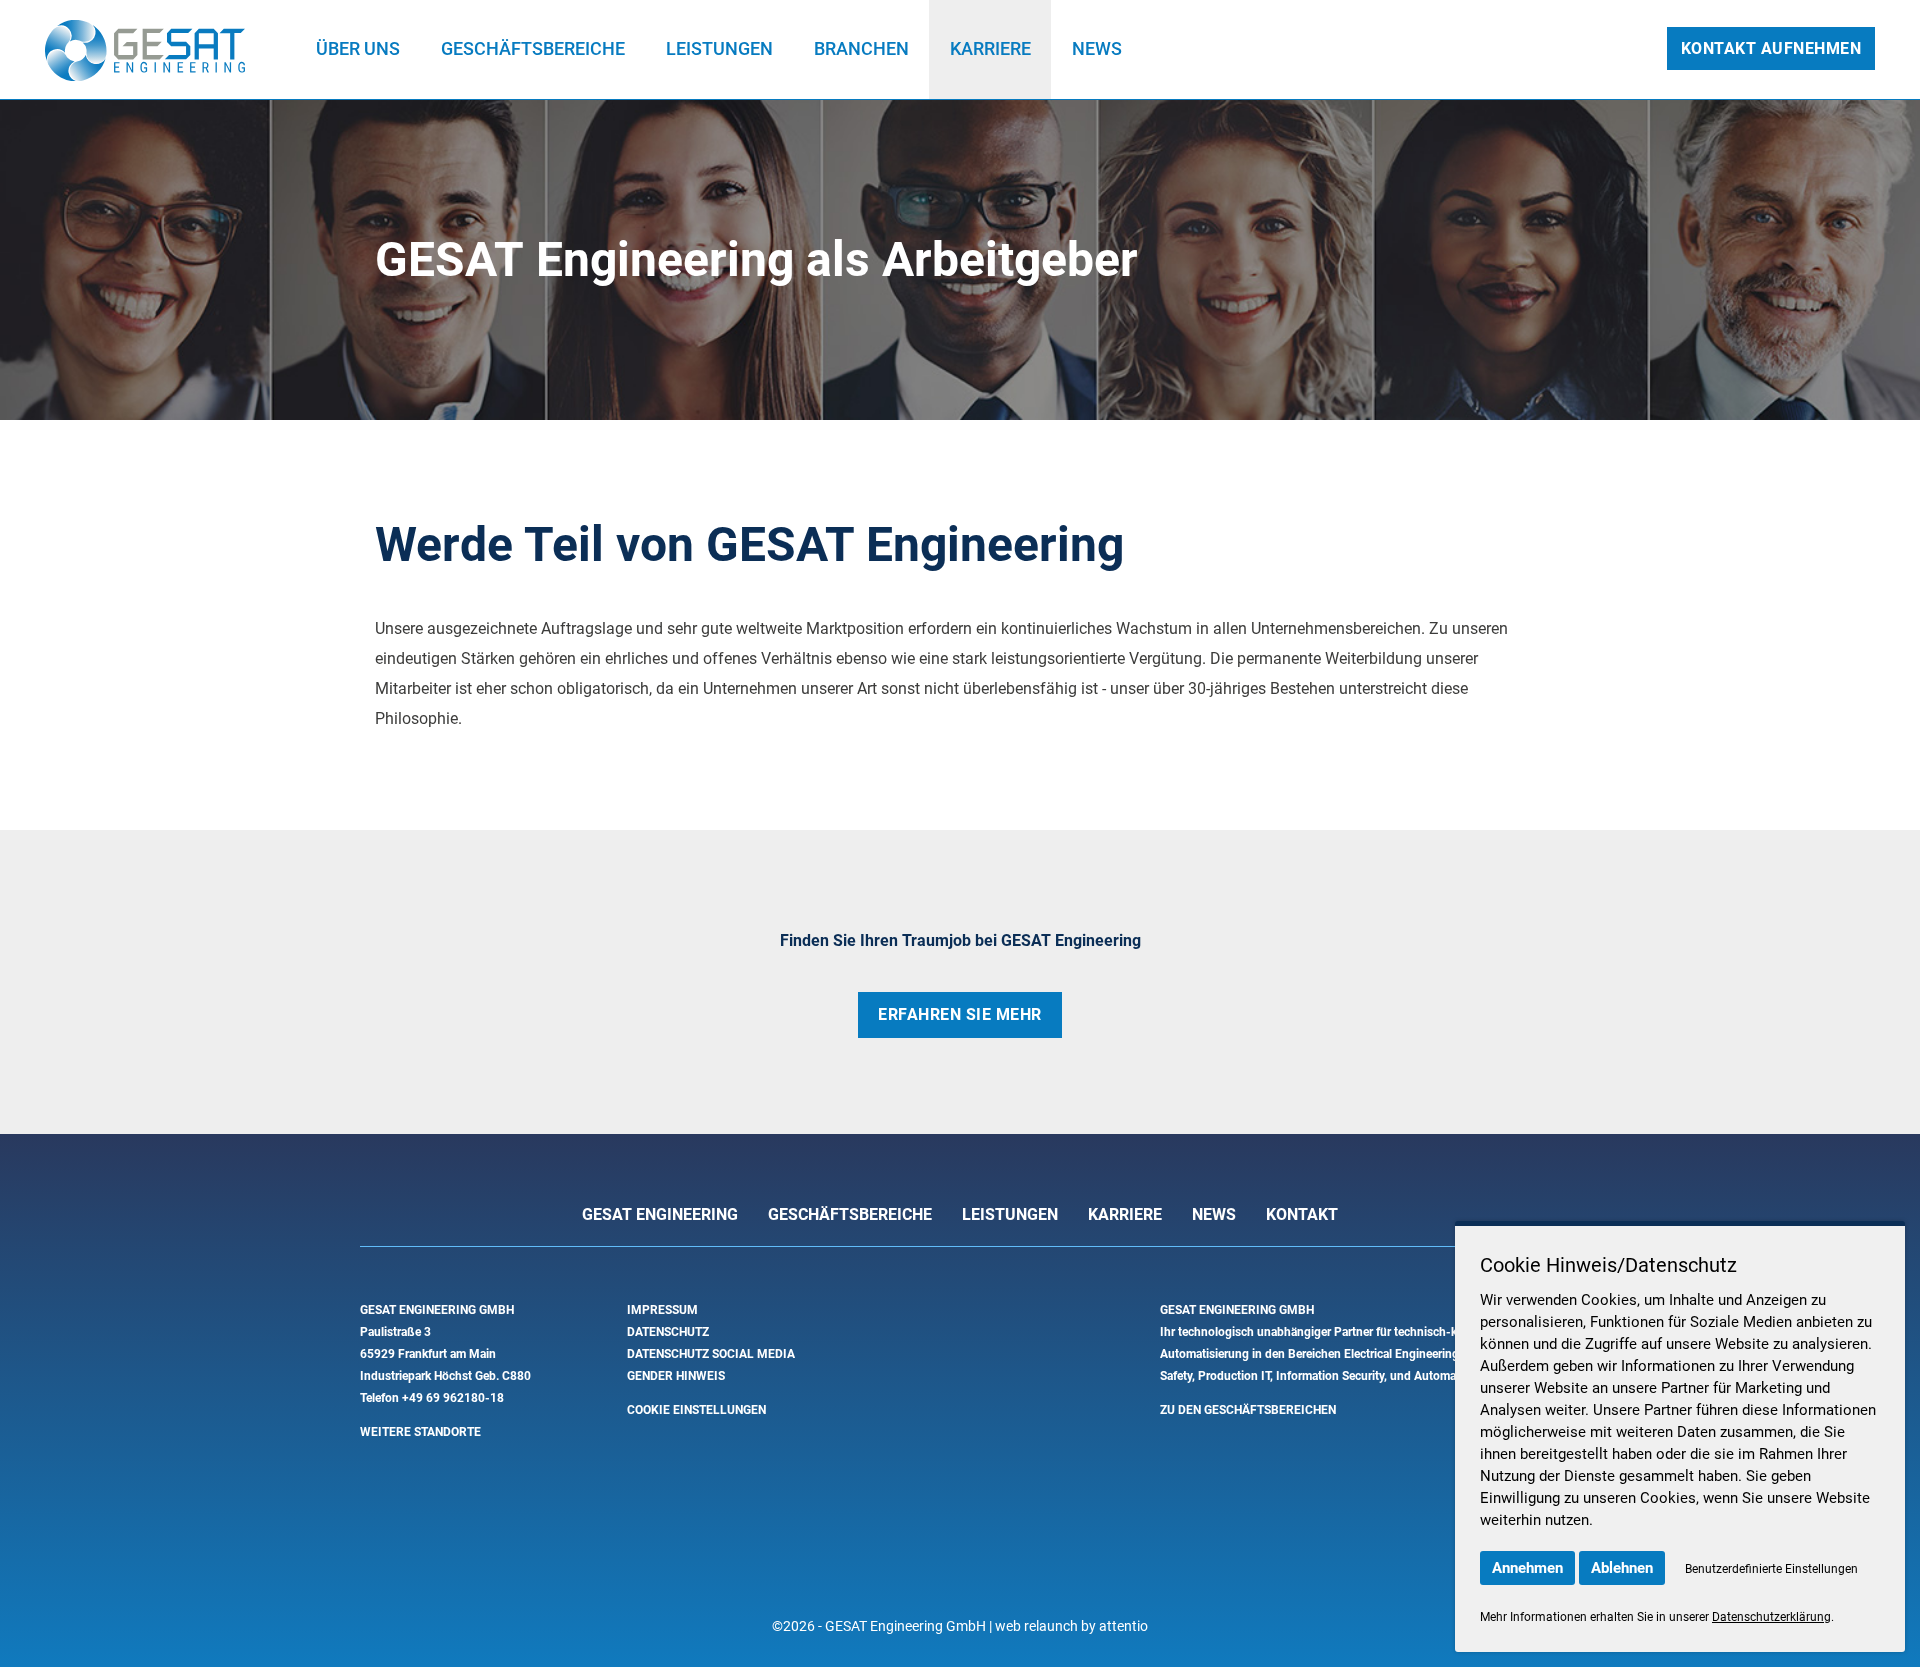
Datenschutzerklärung (1771, 1617)
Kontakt (1302, 1214)
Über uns (358, 48)
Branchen (861, 48)
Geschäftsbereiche (533, 48)
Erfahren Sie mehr (960, 1014)
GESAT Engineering (660, 1214)
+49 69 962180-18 (453, 1398)
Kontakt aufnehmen (1771, 48)
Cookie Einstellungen (696, 1410)
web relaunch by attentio (1071, 1626)
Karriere (990, 48)
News (1097, 48)
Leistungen (719, 48)
